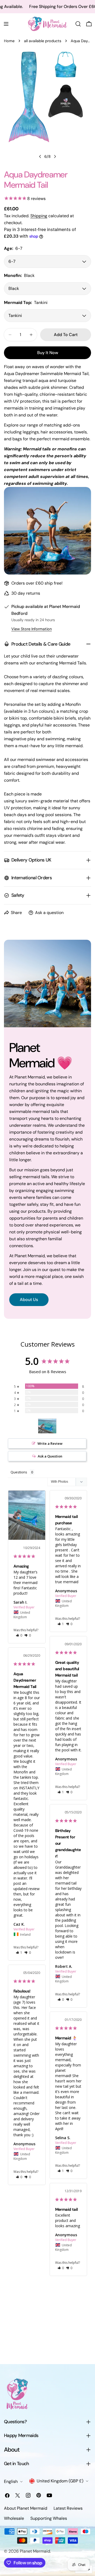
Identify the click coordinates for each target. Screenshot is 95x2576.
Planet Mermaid (35, 2551)
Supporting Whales (49, 2518)
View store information (32, 629)
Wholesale (14, 2518)
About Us (29, 1300)
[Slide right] (55, 156)
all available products (43, 41)
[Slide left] (40, 156)
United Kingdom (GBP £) (60, 2481)
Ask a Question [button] (50, 1456)
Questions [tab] (19, 1472)
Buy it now (48, 353)
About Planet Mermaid (26, 2508)
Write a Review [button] (50, 1443)
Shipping (39, 216)
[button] (19, 1635)
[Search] (78, 24)
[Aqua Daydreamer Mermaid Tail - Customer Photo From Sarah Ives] (47, 1426)
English (11, 2481)
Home (9, 41)
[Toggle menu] (6, 24)
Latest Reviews (68, 2508)
